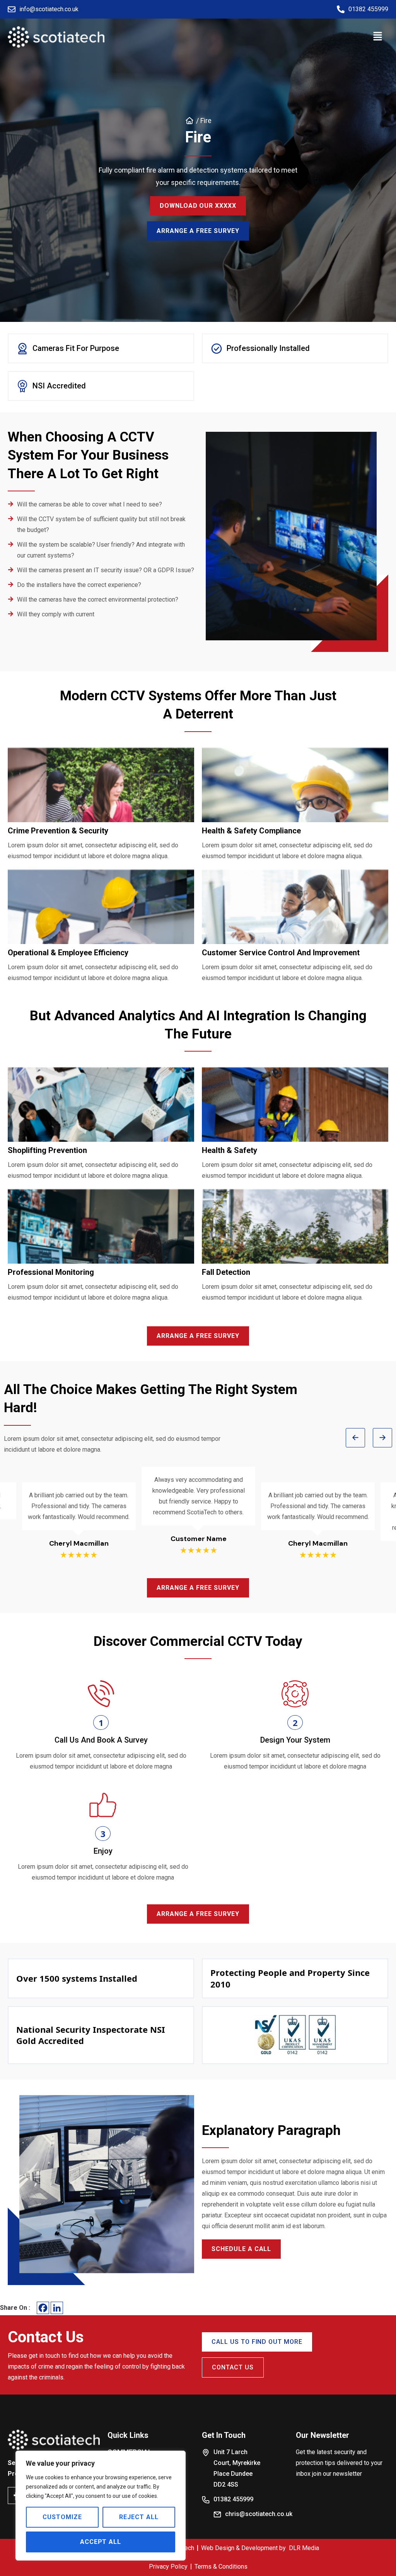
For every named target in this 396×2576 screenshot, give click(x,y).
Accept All (101, 2542)
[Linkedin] (57, 2308)
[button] (378, 37)
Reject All (139, 2517)
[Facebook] (43, 2308)
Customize (62, 2517)
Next (382, 1438)
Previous (355, 1438)
